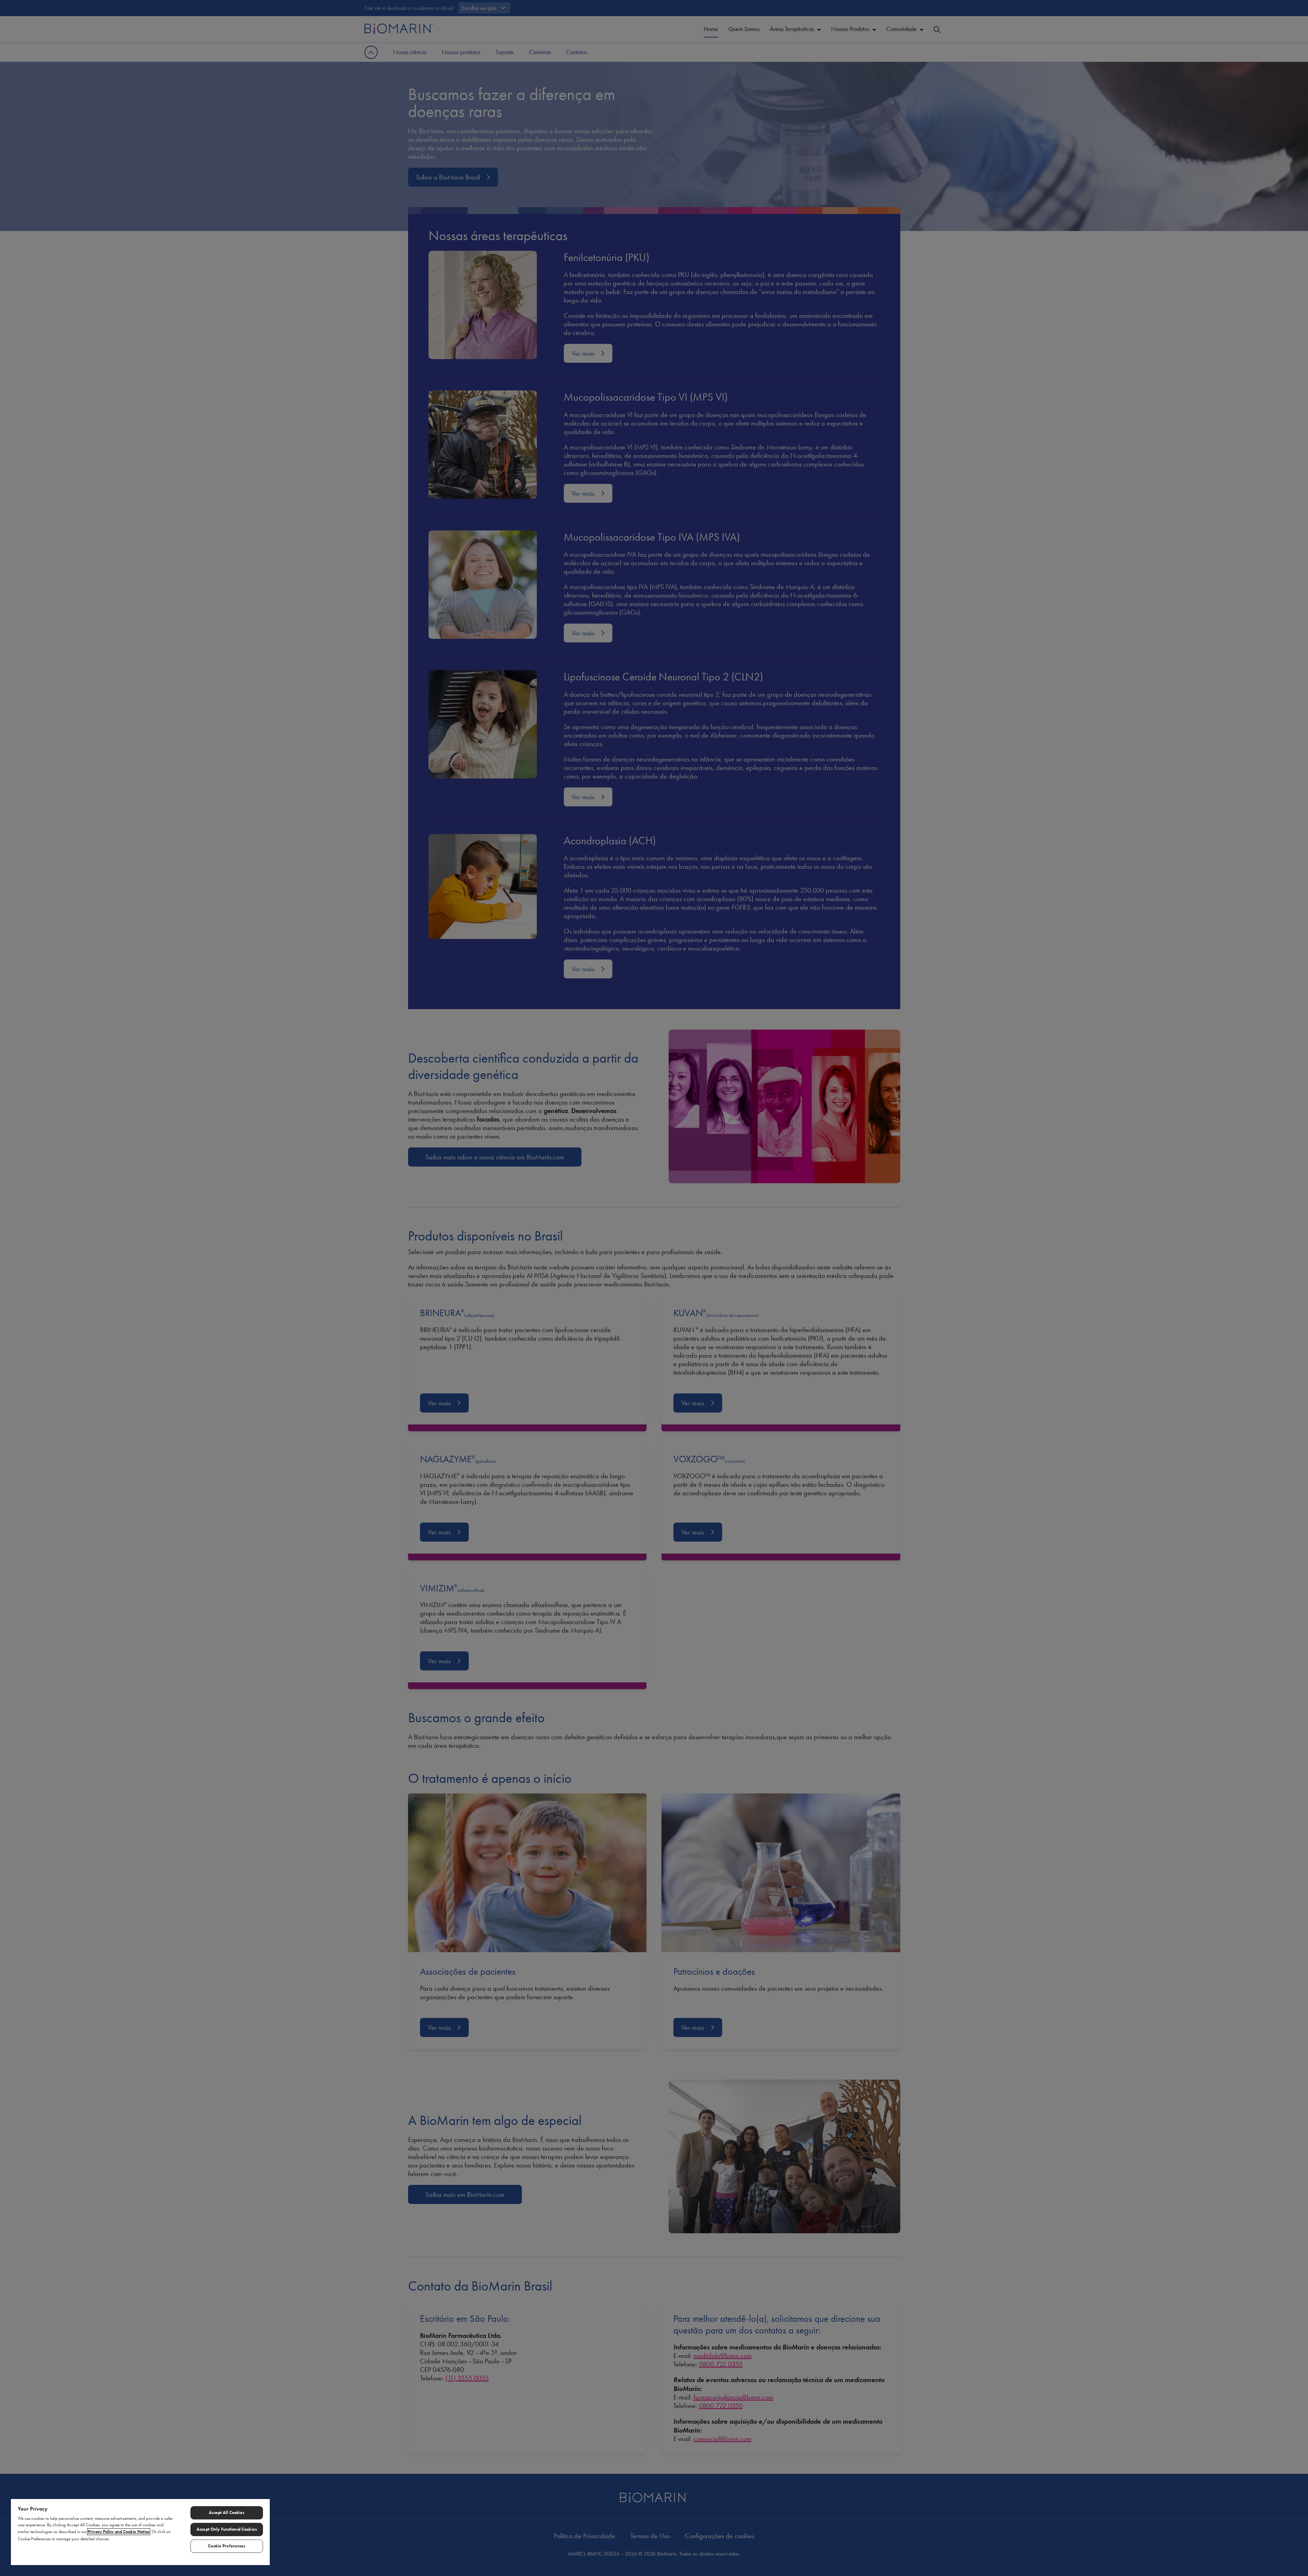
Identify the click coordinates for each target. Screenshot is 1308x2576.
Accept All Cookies (227, 2513)
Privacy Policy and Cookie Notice (119, 2532)
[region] (140, 2532)
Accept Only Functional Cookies (227, 2529)
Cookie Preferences (227, 2546)
